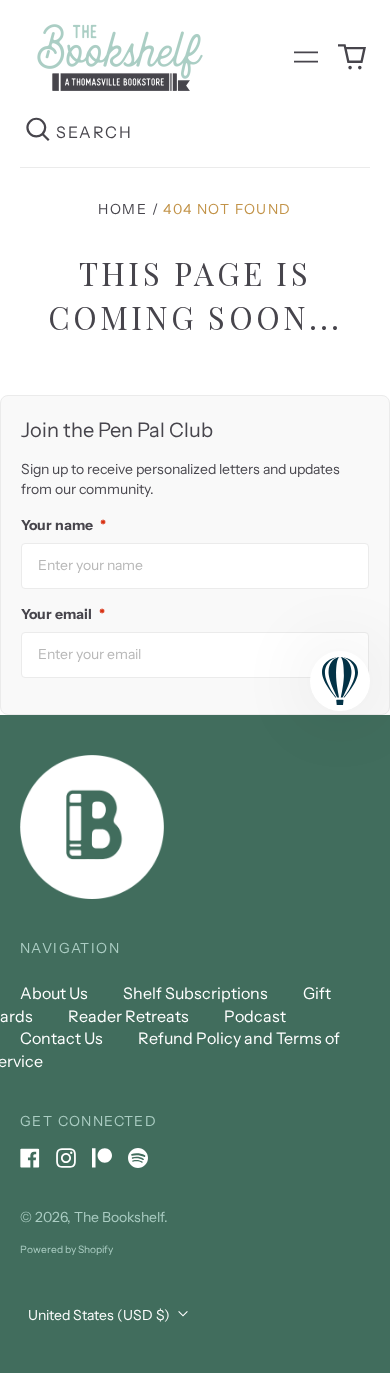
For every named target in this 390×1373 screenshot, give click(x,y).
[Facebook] (30, 1158)
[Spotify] (138, 1158)
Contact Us (61, 1038)
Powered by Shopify (66, 1249)
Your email (63, 614)
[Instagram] (66, 1158)
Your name (63, 525)
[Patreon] (102, 1158)
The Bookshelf (119, 1217)
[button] (352, 57)
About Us (54, 993)
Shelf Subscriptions (195, 993)
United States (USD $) (100, 1315)
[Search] (38, 131)
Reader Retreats (128, 1016)
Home (122, 209)
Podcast (255, 1016)
